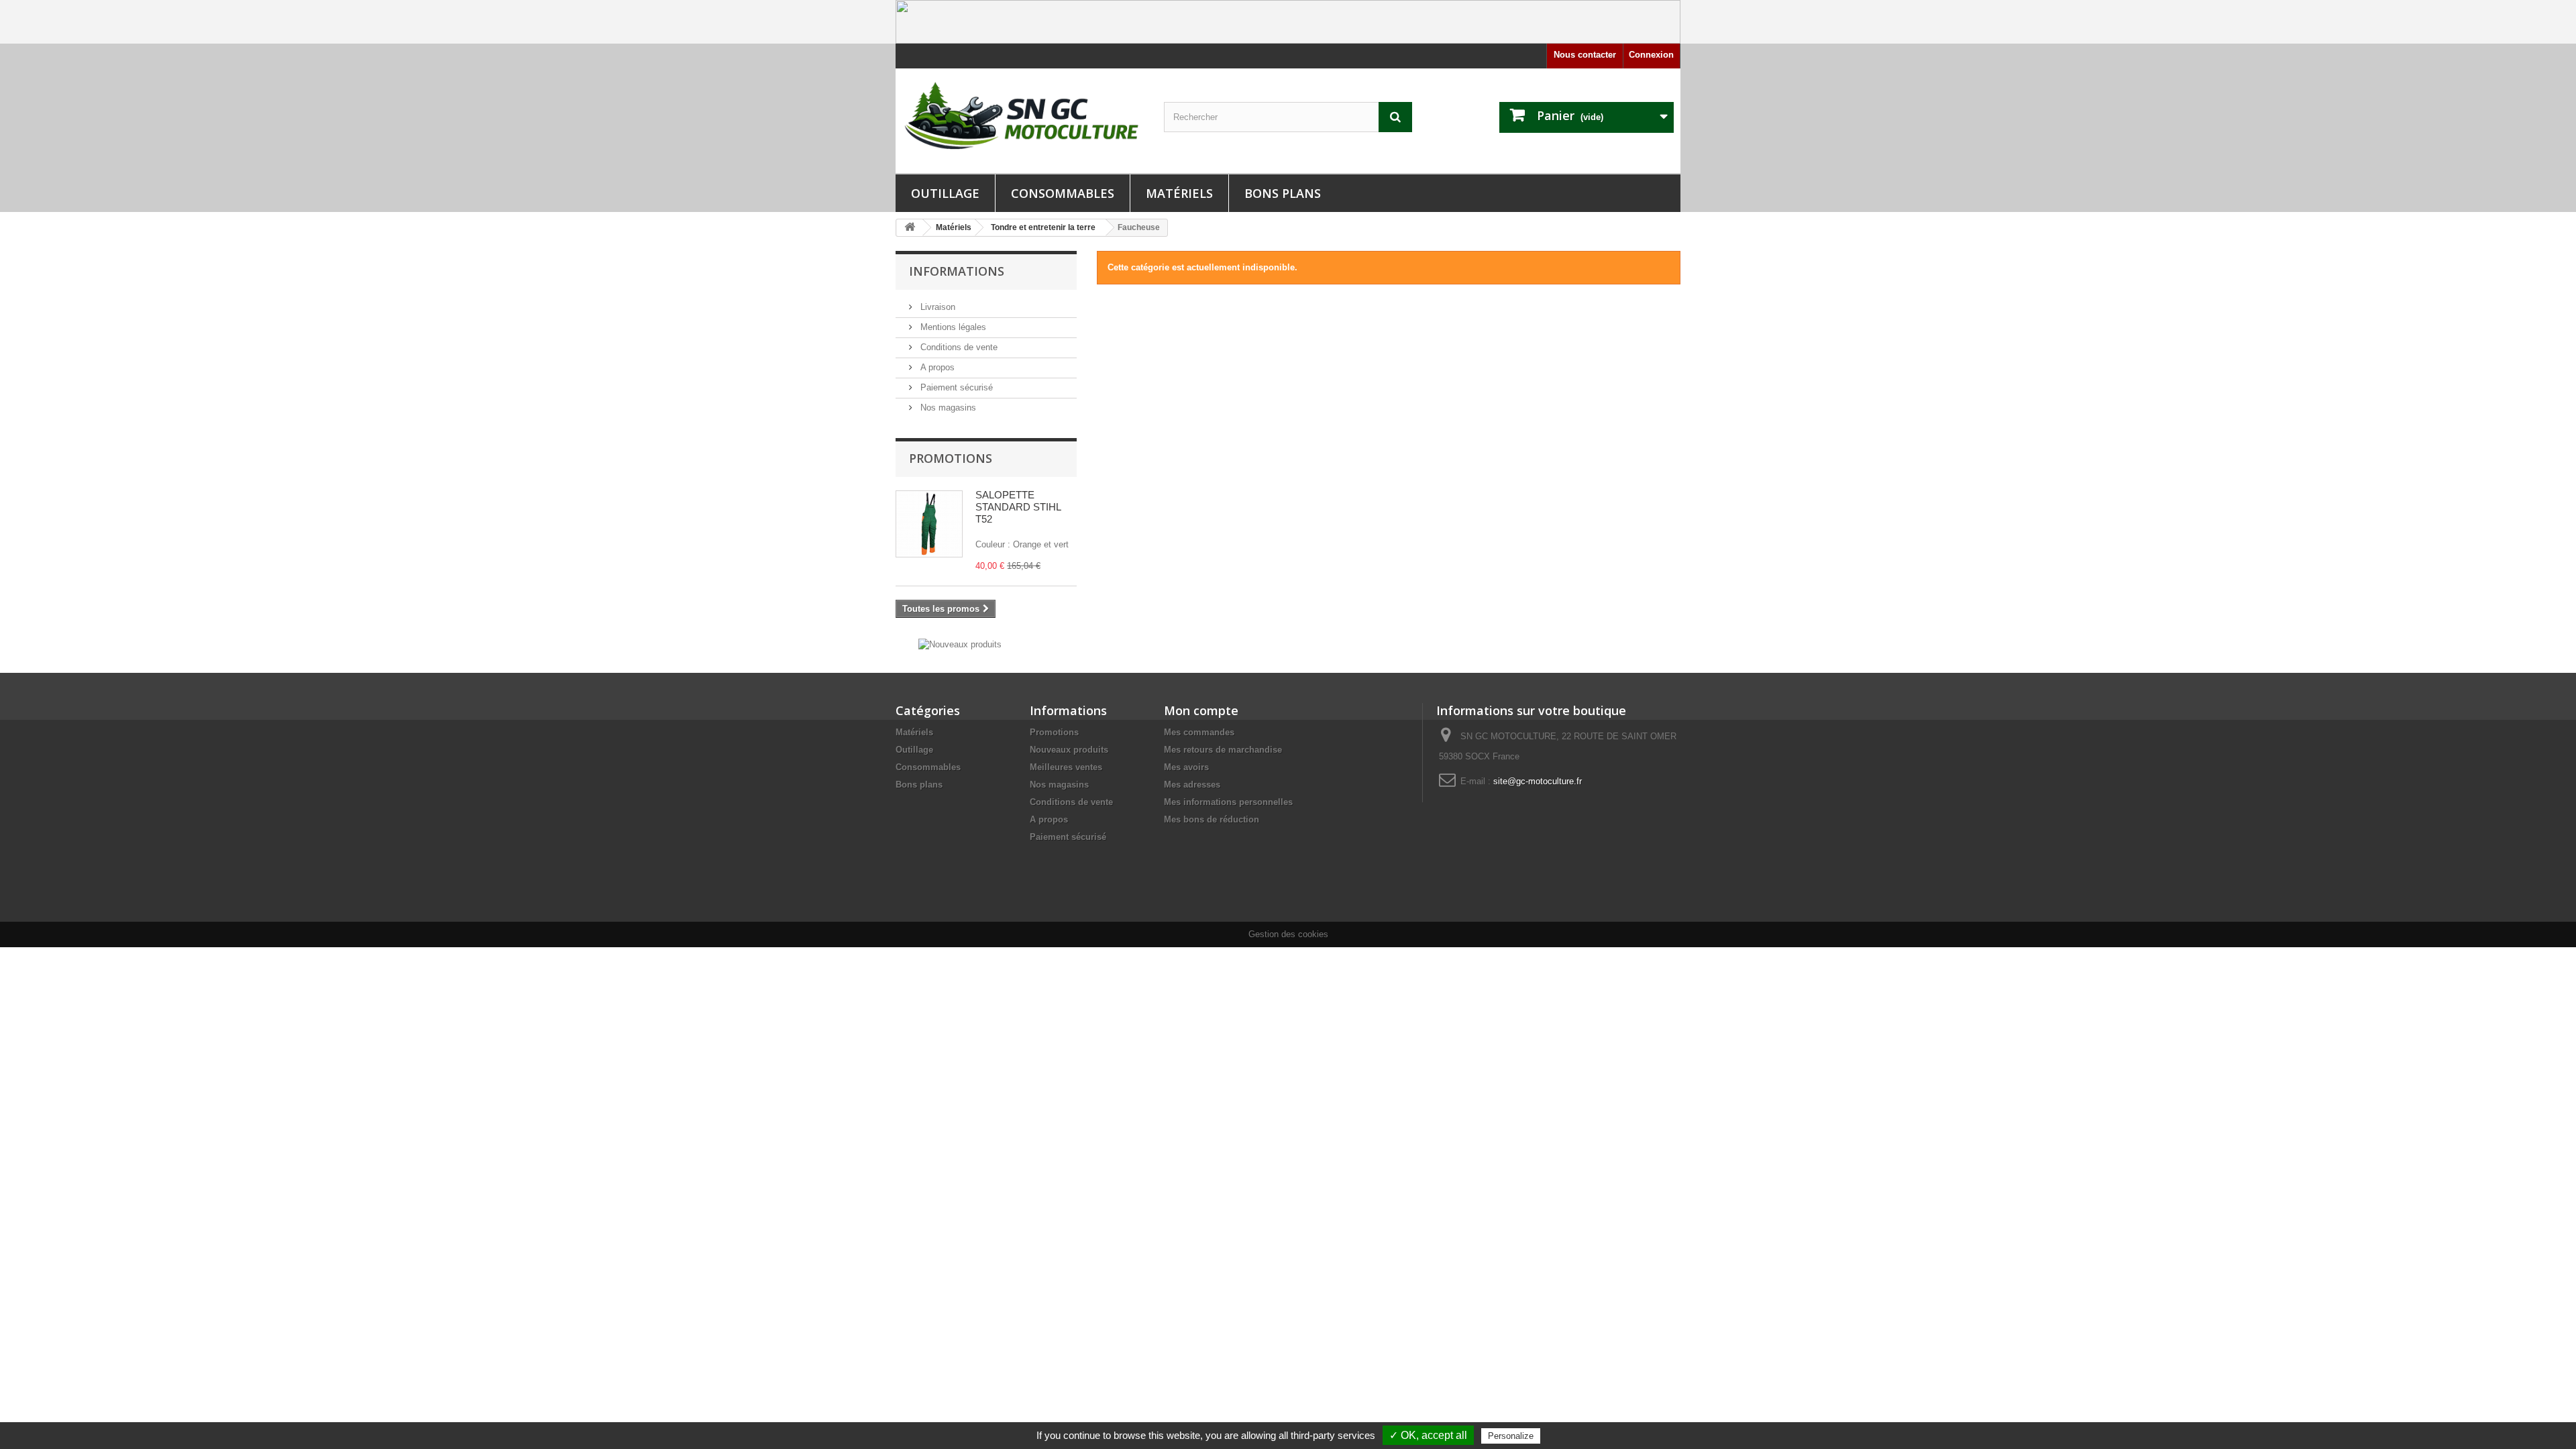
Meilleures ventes (1066, 767)
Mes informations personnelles (1228, 802)
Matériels (1179, 193)
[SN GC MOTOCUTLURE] (1020, 118)
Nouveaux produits (1069, 750)
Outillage (945, 193)
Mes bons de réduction (1212, 819)
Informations (957, 271)
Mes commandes (1199, 732)
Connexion (1651, 55)
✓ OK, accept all (1428, 1435)
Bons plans (1283, 193)
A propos (936, 367)
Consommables (1063, 193)
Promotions (951, 458)
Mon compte (1201, 710)
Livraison (936, 307)
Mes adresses (1192, 785)
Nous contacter (1585, 55)
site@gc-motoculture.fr (1538, 781)
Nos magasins (947, 408)
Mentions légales (952, 327)
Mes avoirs (1186, 767)
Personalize (1511, 1436)
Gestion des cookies (1288, 934)
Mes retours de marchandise (1223, 750)
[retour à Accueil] (910, 228)
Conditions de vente (958, 347)
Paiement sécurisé (955, 387)
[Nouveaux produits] (960, 644)
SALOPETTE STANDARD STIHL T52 (1018, 507)
